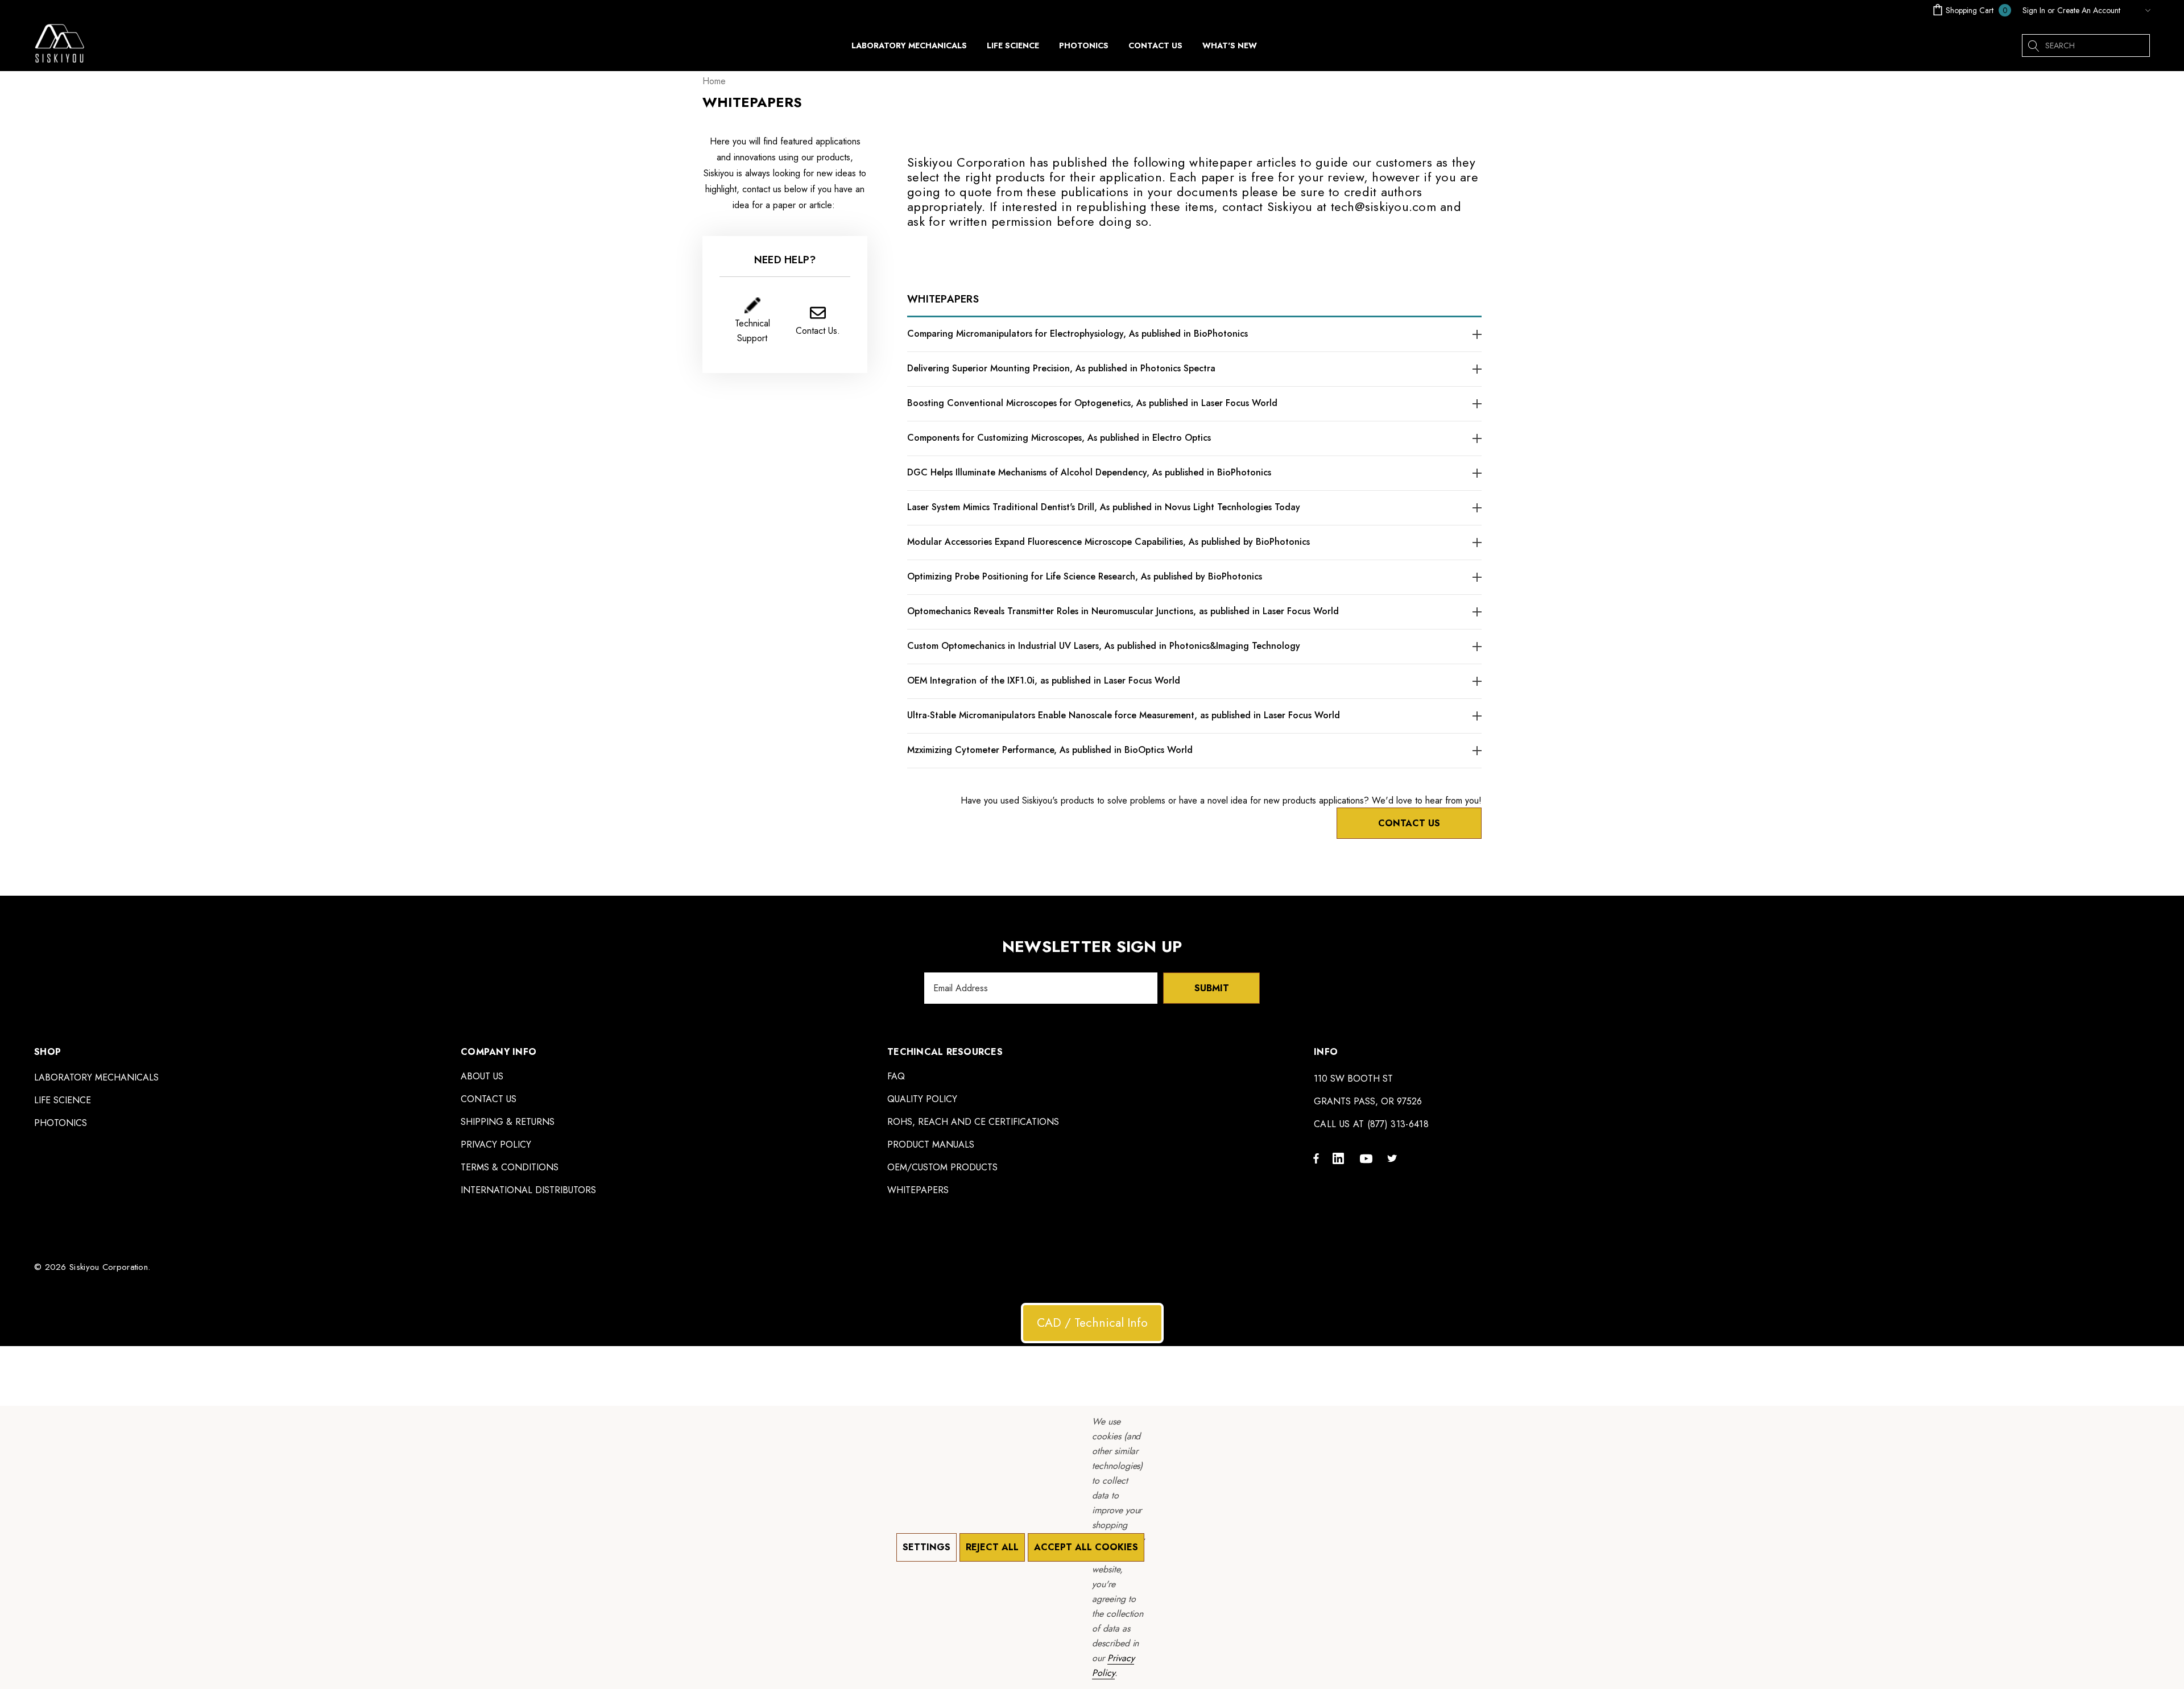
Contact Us (1409, 823)
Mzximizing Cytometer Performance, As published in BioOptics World (1050, 750)
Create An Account (2089, 10)
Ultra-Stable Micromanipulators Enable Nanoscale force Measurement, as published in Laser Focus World (1124, 715)
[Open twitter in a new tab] (1394, 1158)
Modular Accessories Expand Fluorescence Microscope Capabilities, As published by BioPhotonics (1108, 542)
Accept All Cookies (1086, 1547)
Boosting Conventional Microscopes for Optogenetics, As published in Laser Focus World (1092, 403)
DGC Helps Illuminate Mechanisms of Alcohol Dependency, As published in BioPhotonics (1089, 472)
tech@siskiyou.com (1383, 206)
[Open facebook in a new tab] (1316, 1158)
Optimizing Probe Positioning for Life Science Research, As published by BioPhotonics (1085, 576)
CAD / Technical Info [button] (1092, 1323)
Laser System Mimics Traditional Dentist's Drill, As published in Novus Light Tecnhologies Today (1104, 507)
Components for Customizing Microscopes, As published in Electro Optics (1059, 438)
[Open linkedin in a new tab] (1341, 1158)
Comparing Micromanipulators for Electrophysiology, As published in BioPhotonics (1077, 334)
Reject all (992, 1547)
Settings (926, 1547)
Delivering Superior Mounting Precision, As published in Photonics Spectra (1061, 368)
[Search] (2033, 45)
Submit (1212, 988)
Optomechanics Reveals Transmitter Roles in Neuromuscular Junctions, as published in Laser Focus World (1123, 611)
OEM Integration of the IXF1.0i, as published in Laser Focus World (1044, 680)
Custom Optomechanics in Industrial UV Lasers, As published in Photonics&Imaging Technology (1104, 646)
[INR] (2138, 10)
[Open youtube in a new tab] (1368, 1158)
